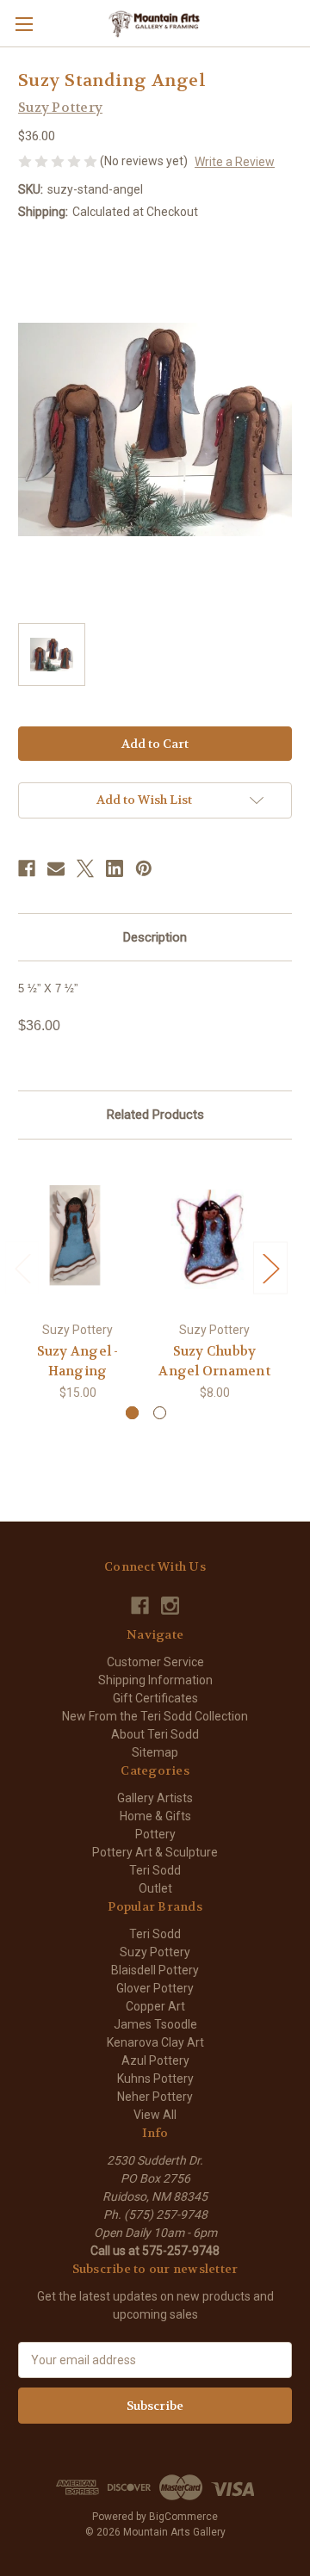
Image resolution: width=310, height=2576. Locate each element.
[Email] (56, 868)
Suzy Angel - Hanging (78, 1361)
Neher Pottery (155, 2097)
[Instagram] (170, 1606)
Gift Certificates (155, 1698)
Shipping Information (155, 1680)
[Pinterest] (144, 868)
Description (155, 937)
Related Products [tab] (155, 1115)
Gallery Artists (155, 1798)
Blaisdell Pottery (155, 1970)
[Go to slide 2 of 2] (160, 1413)
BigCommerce (183, 2517)
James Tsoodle (155, 2024)
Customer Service (155, 1662)
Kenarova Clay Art (155, 2042)
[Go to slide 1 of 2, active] (132, 1413)
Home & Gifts (155, 1816)
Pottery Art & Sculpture (155, 1852)
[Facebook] (27, 868)
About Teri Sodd (155, 1734)
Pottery (155, 1834)
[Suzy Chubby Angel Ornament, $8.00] (214, 1235)
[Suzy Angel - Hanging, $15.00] (77, 1235)
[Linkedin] (115, 868)
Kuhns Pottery (155, 2079)
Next (270, 1268)
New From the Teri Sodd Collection (155, 1716)
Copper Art (155, 2006)
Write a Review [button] (235, 162)
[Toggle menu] (24, 24)
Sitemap (155, 1752)
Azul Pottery (155, 2060)
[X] (85, 868)
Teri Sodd (155, 1870)
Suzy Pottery (155, 1952)
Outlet (155, 1888)
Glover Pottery (155, 1988)
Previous (22, 1268)
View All (155, 2115)
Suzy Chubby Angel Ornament (214, 1361)
